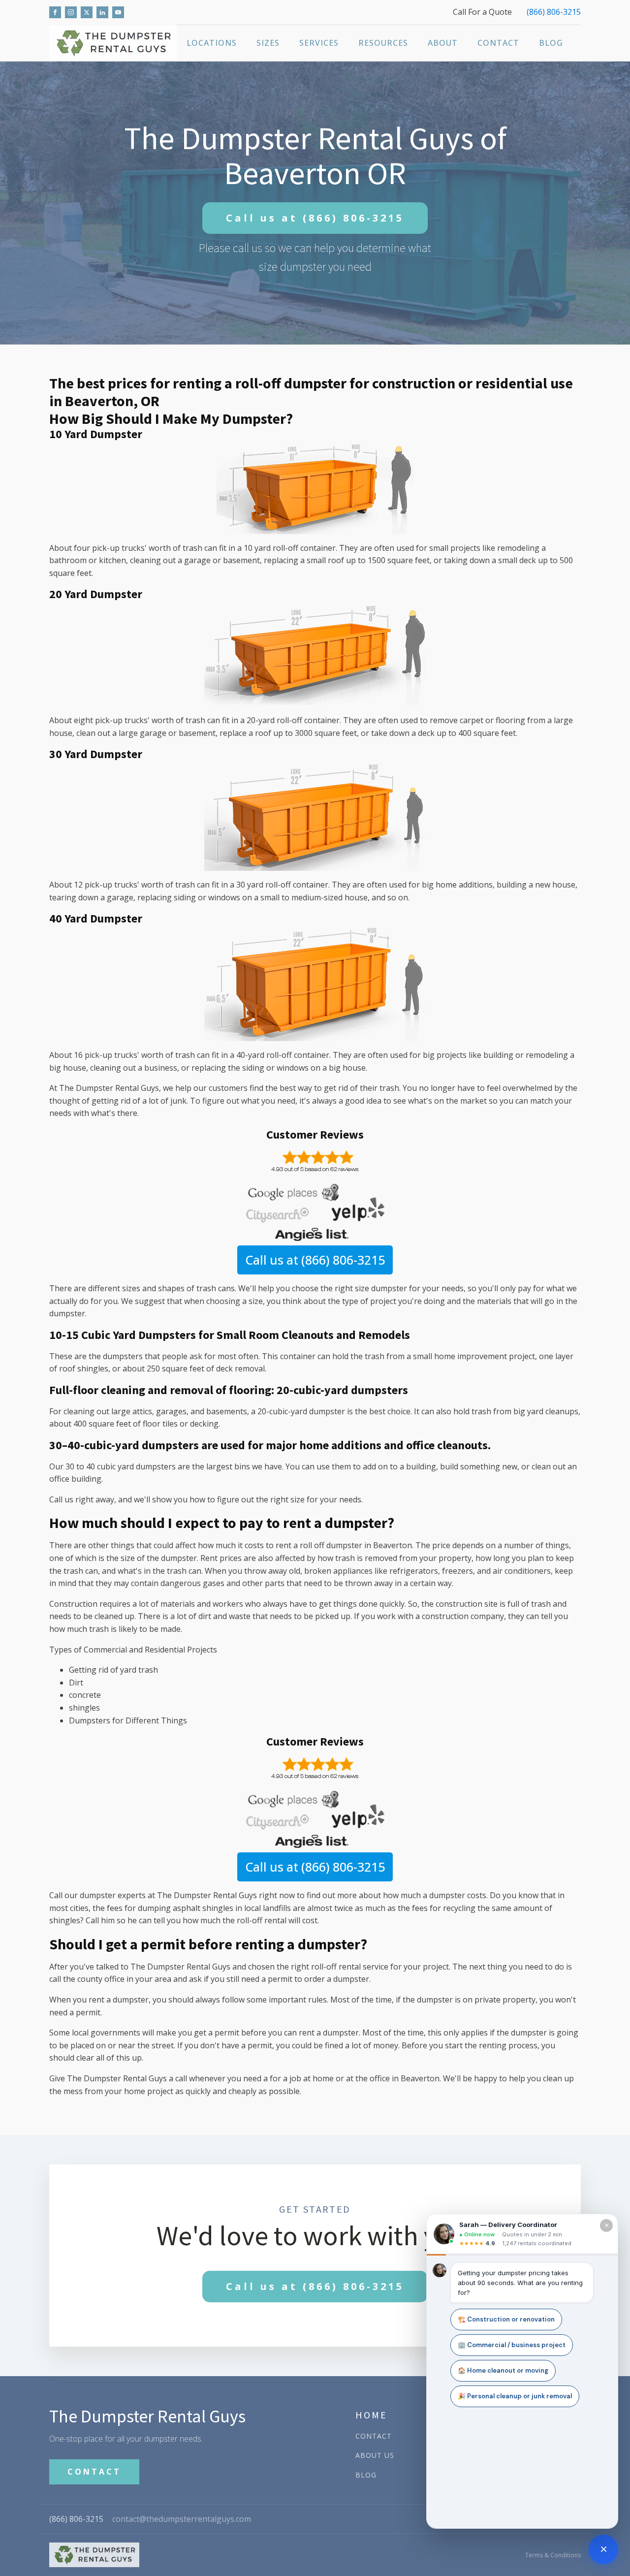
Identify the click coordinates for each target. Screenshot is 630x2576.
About (443, 43)
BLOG (366, 2475)
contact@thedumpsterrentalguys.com (182, 2519)
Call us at (315, 218)
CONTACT (94, 2472)
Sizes (268, 43)
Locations (212, 43)
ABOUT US (375, 2455)
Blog (551, 43)
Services (319, 43)
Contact (498, 43)
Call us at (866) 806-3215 (315, 1260)
